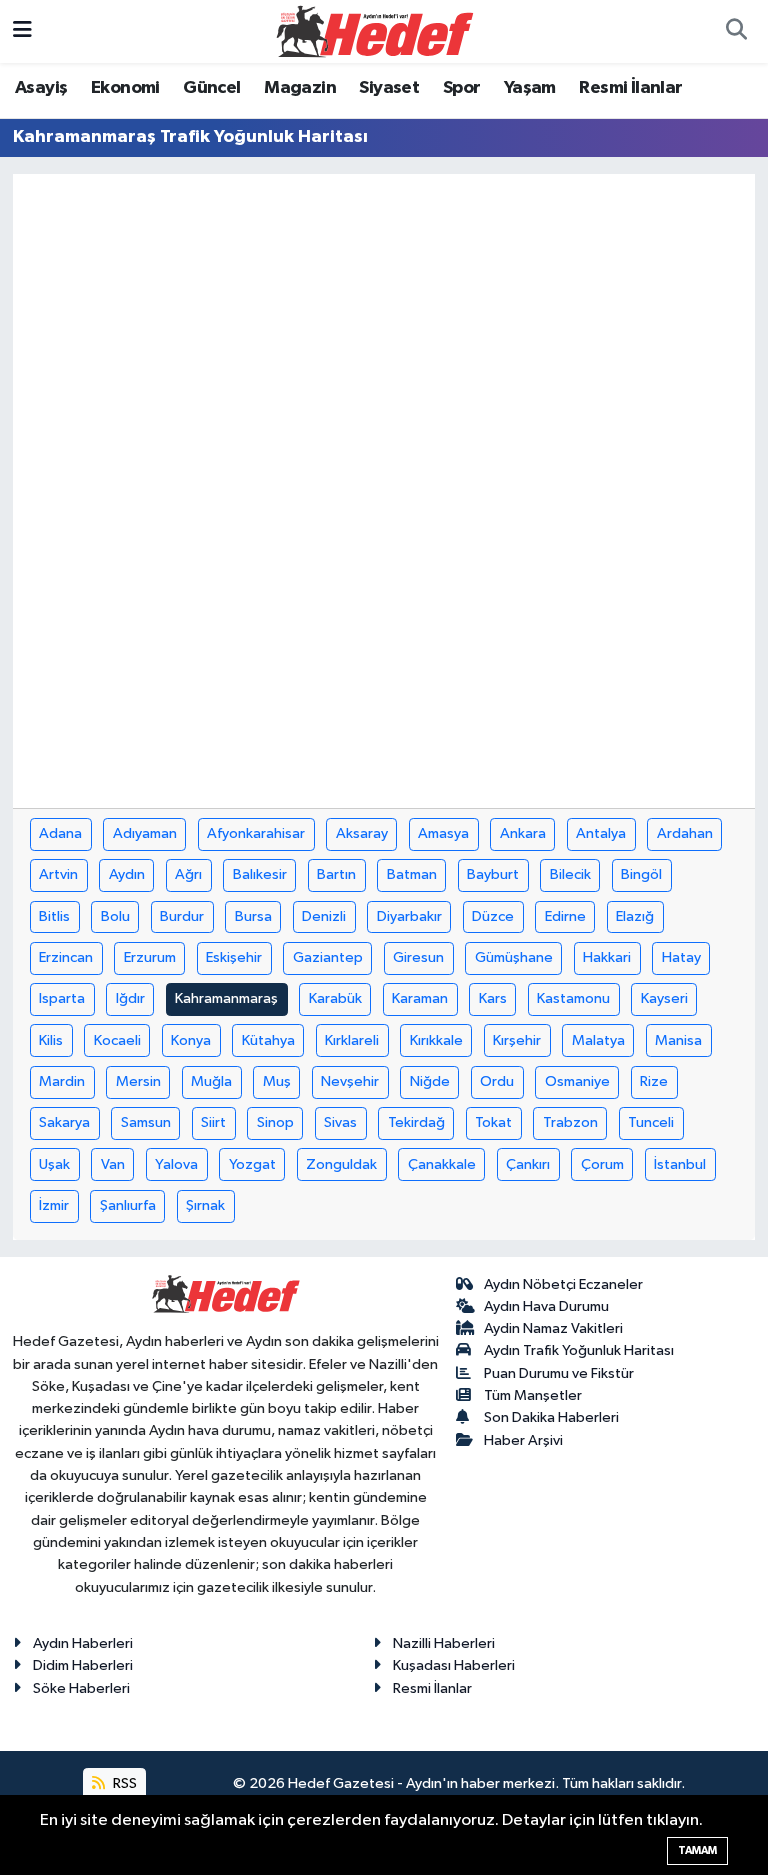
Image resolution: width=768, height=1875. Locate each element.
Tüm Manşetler (533, 1395)
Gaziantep (328, 957)
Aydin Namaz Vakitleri (553, 1328)
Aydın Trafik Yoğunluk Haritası (579, 1350)
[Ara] (736, 32)
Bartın (336, 874)
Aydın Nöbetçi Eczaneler (563, 1284)
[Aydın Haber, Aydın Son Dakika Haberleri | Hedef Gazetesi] (375, 30)
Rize (654, 1081)
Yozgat (252, 1164)
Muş (277, 1081)
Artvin (58, 874)
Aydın (127, 874)
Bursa (253, 916)
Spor (462, 88)
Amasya (443, 833)
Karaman (420, 998)
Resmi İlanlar (630, 88)
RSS (123, 1783)
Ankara (523, 833)
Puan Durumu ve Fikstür (559, 1373)
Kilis (51, 1040)
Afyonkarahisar (256, 833)
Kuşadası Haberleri (454, 1665)
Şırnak (205, 1205)
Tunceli (651, 1122)
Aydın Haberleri (83, 1643)
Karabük (335, 998)
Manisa (678, 1040)
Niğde (430, 1081)
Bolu (115, 916)
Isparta (62, 998)
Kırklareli (352, 1040)
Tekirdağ (416, 1122)
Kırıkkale (436, 1040)
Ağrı (188, 874)
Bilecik (570, 874)
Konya (191, 1040)
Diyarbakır (409, 916)
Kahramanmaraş (226, 998)
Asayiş (41, 88)
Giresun (418, 957)
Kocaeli (117, 1040)
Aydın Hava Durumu (546, 1306)
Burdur (182, 916)
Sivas (340, 1122)
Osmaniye (577, 1081)
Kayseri (664, 998)
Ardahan (685, 833)
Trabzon (570, 1122)
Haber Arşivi (523, 1440)
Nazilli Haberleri (444, 1643)
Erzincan (66, 957)
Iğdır (130, 998)
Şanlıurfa (128, 1205)
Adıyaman (145, 833)
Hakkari (607, 957)
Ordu (497, 1081)
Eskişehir (234, 957)
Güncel (211, 88)
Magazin (300, 88)
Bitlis (54, 916)
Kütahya (268, 1040)
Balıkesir (260, 874)
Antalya (601, 833)
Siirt (213, 1122)
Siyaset (389, 88)
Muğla (211, 1081)
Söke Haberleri (81, 1688)
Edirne (565, 916)
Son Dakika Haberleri (551, 1417)
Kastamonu (573, 998)
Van (113, 1164)
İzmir (54, 1205)
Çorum (602, 1164)
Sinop (275, 1122)
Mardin (62, 1081)
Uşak (54, 1164)
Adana (60, 833)
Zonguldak (341, 1164)
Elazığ (635, 916)
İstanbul (680, 1164)
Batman (412, 874)
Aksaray (362, 833)
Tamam (697, 1850)
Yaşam (530, 88)
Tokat (493, 1122)
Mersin (138, 1081)
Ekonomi (125, 88)
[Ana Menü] (22, 31)
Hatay (681, 957)
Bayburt (493, 874)
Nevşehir (350, 1081)
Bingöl (641, 874)
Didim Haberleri (83, 1665)
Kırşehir (517, 1040)
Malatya (598, 1040)
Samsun (146, 1122)
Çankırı (528, 1164)
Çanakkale (442, 1164)
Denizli (324, 916)
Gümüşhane (514, 957)
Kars (493, 998)
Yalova (176, 1164)
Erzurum (150, 957)
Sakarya (64, 1122)
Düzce (493, 916)
